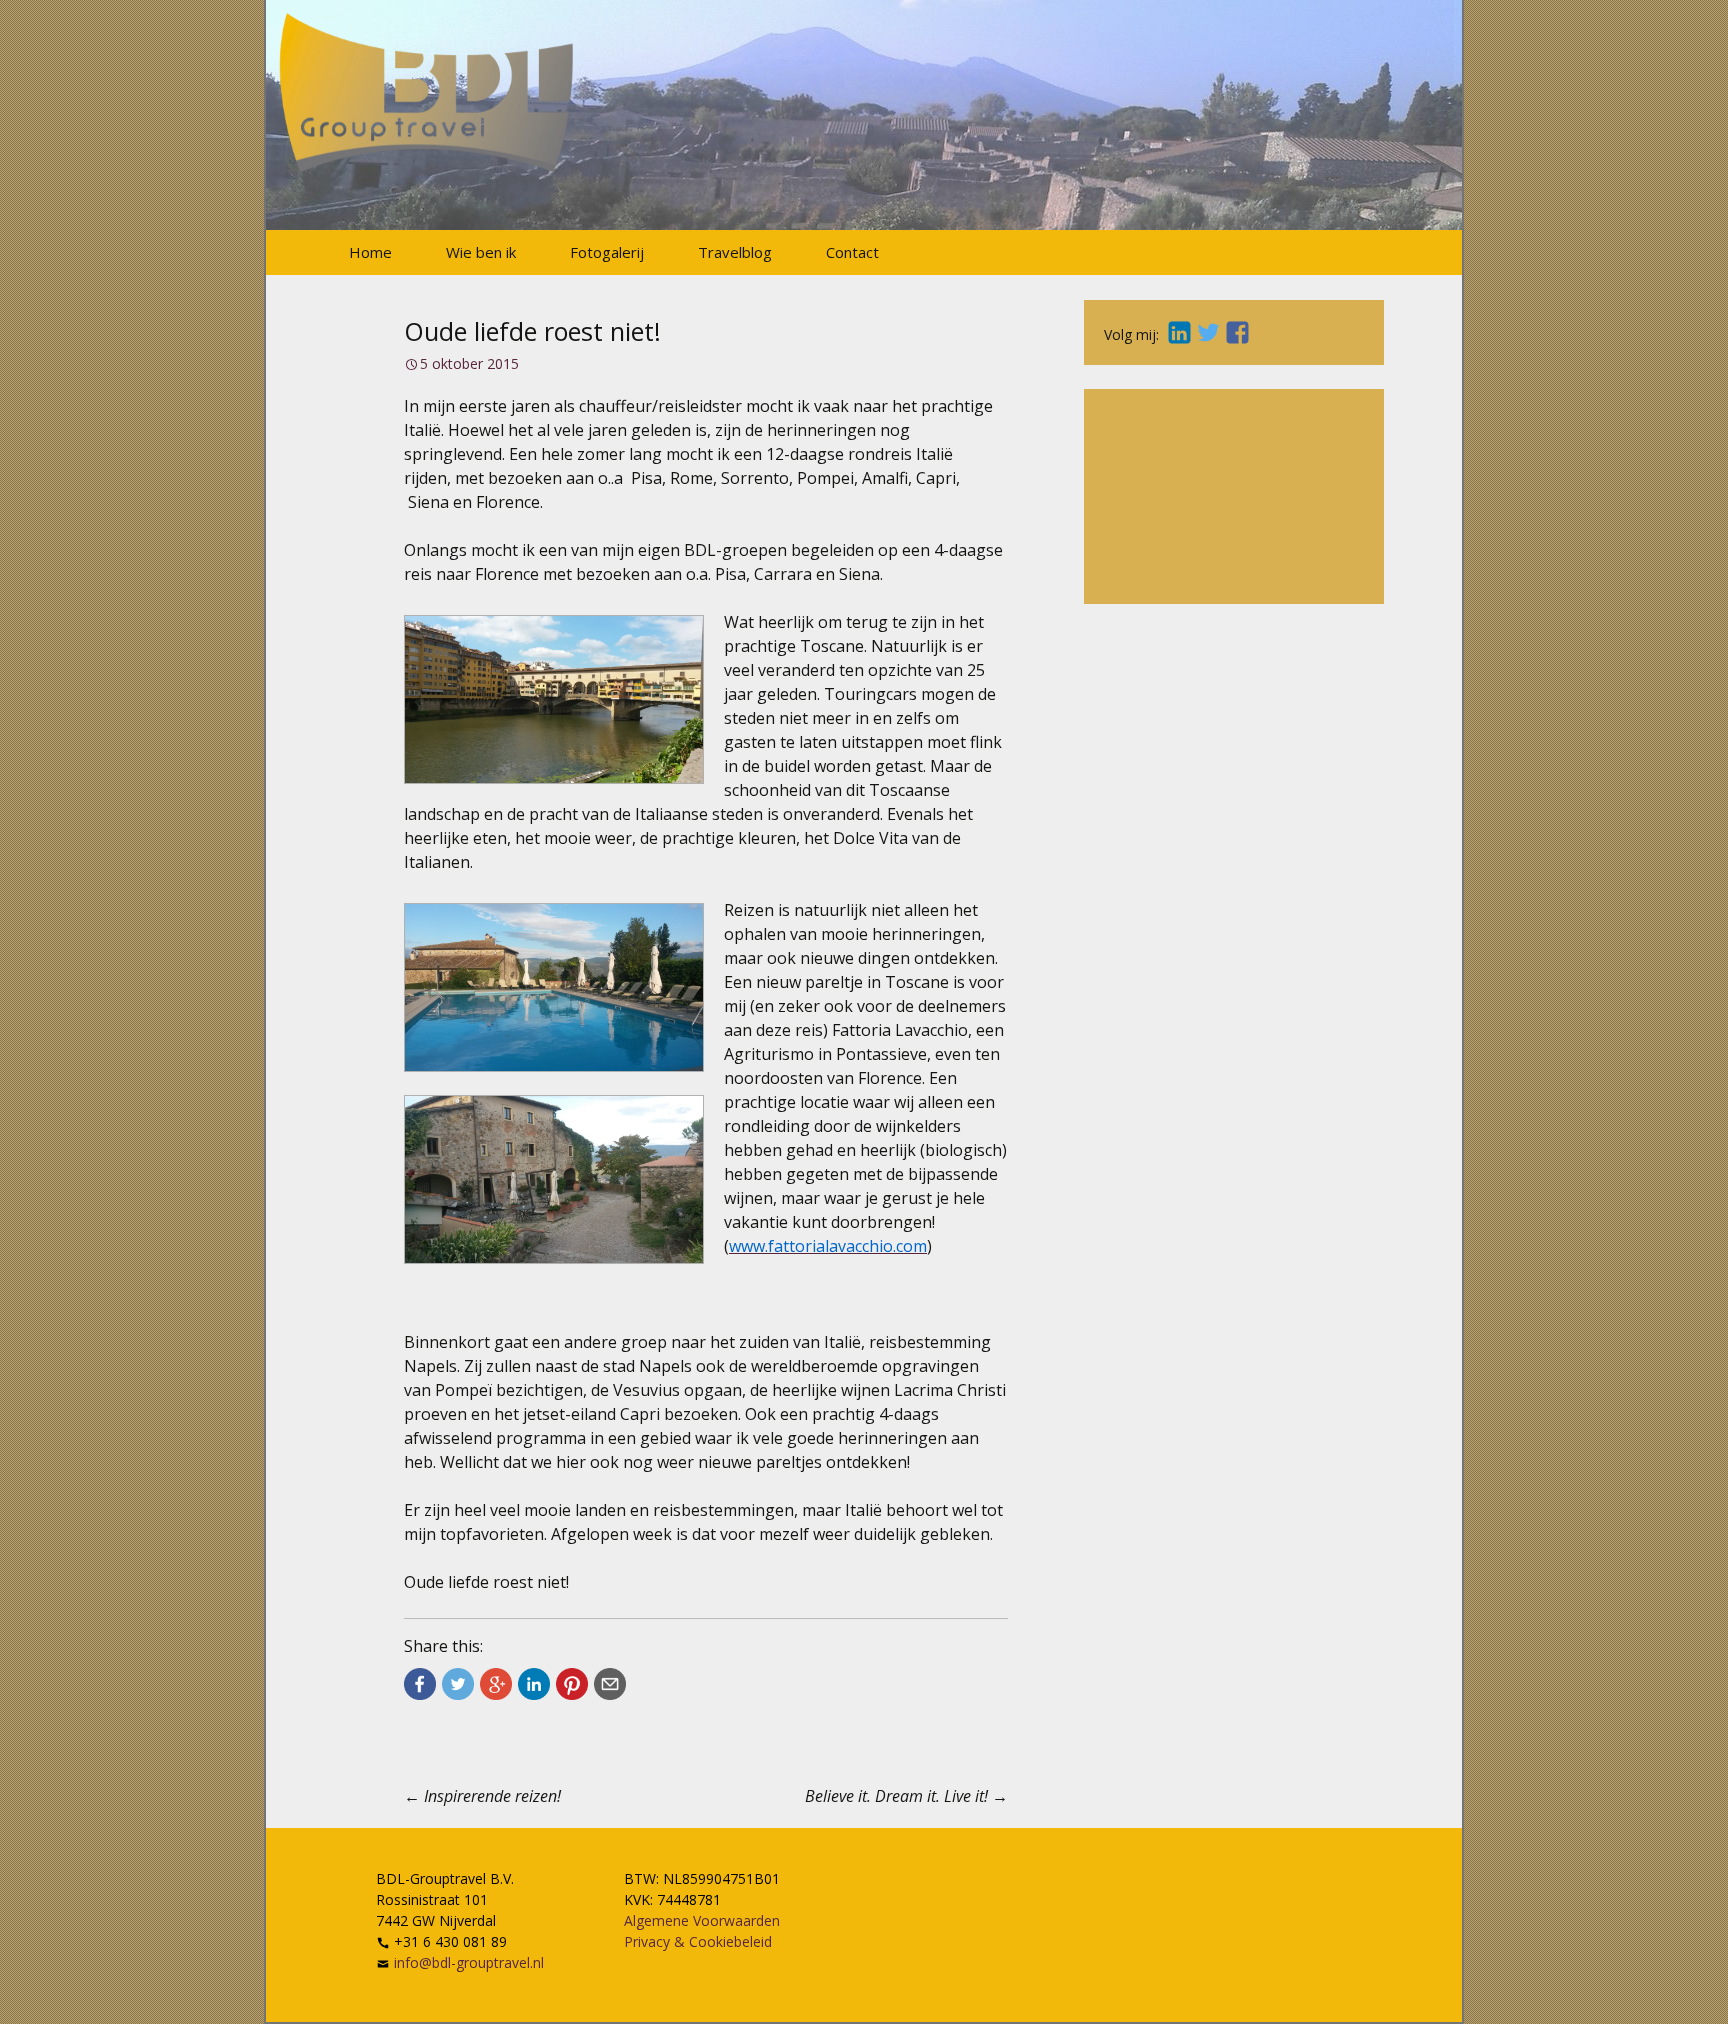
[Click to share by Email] (610, 1684)
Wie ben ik (481, 252)
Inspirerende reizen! (482, 1796)
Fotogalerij (607, 252)
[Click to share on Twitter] (458, 1684)
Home (370, 252)
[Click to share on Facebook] (420, 1684)
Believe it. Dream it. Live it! (906, 1796)
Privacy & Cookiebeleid (698, 1941)
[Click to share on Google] (496, 1684)
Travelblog (735, 252)
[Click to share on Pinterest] (572, 1684)
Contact (852, 252)
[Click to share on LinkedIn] (534, 1684)
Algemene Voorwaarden (702, 1920)
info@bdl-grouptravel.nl (469, 1962)
